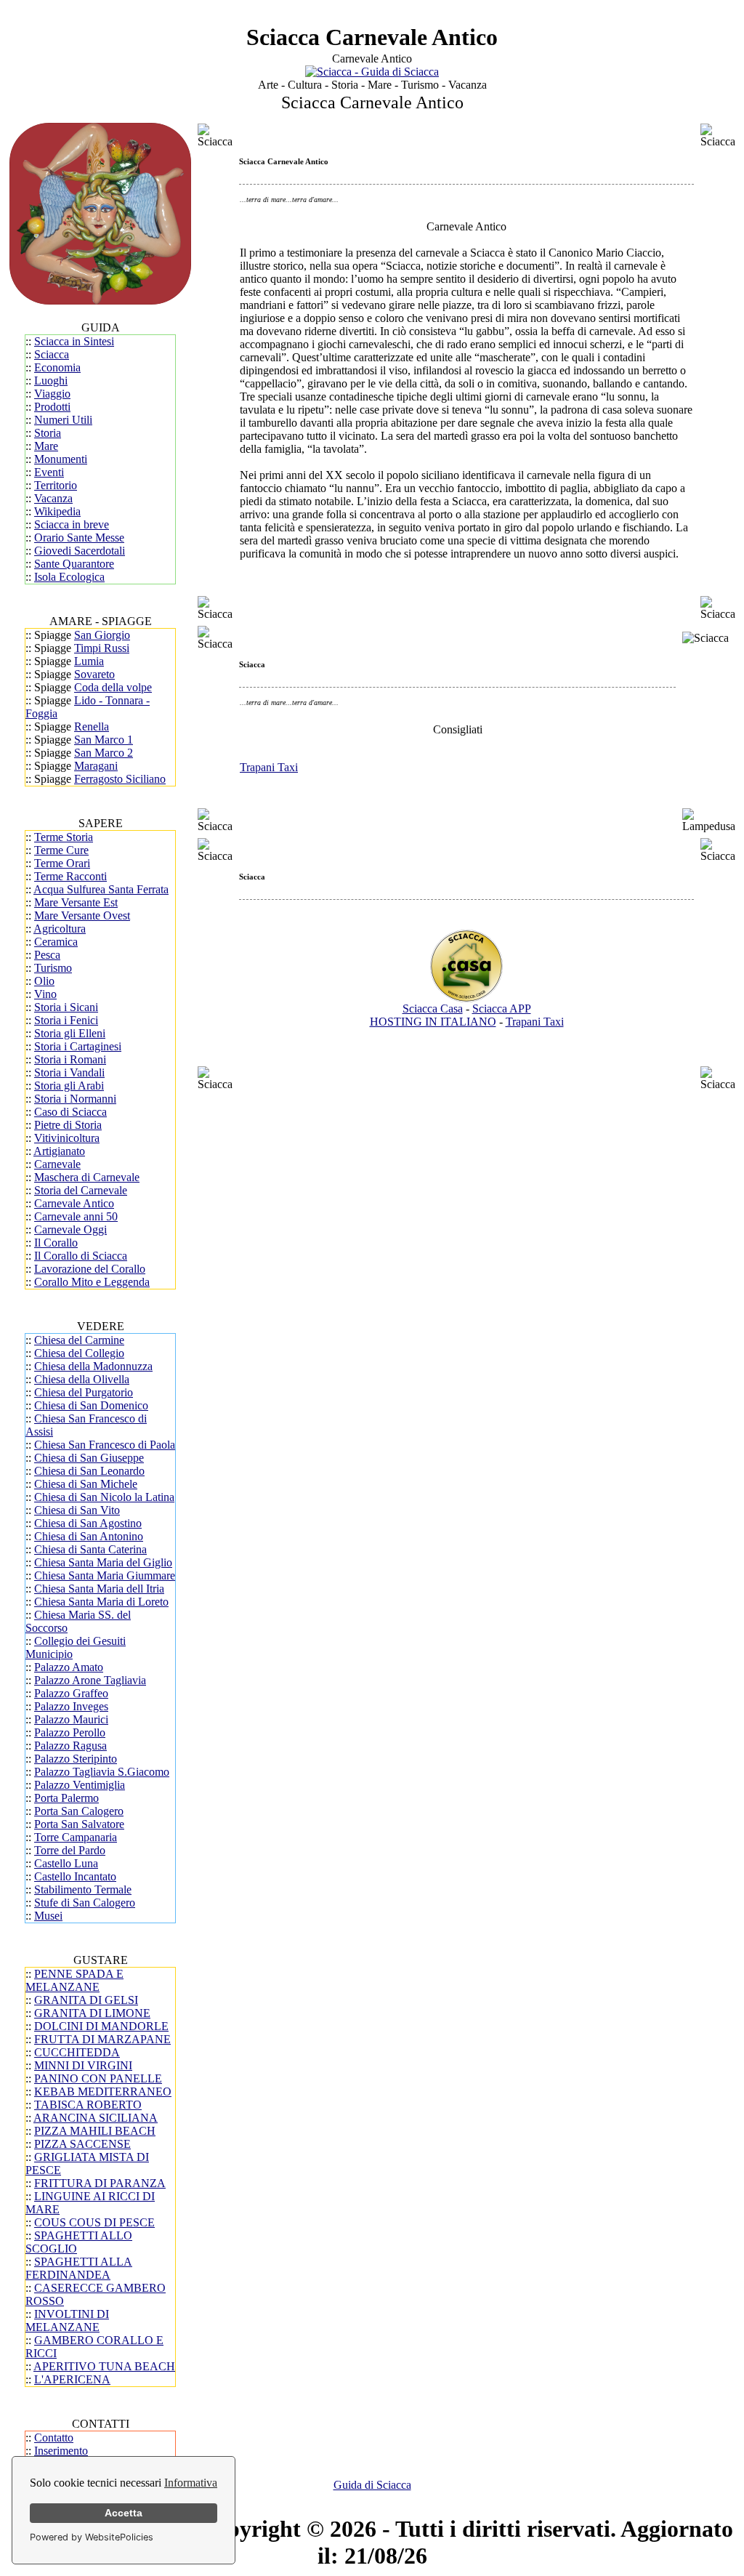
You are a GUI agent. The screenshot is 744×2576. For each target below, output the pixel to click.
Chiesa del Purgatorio (84, 1392)
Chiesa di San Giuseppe (89, 1458)
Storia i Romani (70, 1059)
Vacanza (53, 498)
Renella (92, 726)
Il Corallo (56, 1243)
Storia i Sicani (66, 1007)
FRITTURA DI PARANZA (100, 2183)
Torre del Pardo (70, 1850)
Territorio (56, 485)
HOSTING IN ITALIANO (433, 1022)
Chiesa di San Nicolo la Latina (104, 1497)
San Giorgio (102, 635)
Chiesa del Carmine (79, 1340)
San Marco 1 (104, 740)
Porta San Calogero (79, 1811)
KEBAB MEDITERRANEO (103, 2092)
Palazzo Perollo (70, 1732)
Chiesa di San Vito (77, 1510)
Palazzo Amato (69, 1667)
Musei (48, 1916)
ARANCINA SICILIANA (96, 2118)
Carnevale (57, 1164)
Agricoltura (60, 929)
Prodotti (52, 407)
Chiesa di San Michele (86, 1484)
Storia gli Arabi (69, 1086)
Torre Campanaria (76, 1837)
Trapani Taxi (269, 767)
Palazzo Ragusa (70, 1746)
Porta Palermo (66, 1798)
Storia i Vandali (69, 1072)
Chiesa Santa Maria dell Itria (99, 1589)
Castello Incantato (75, 1876)
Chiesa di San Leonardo (89, 1471)
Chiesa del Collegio (79, 1353)
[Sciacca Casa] (466, 998)
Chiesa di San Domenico (91, 1405)
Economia (57, 367)
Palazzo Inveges (71, 1706)
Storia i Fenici (66, 1020)
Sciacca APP (502, 1009)
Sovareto (94, 674)
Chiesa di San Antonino (89, 1536)
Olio (44, 981)
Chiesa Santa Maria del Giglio (103, 1562)
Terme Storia (64, 837)
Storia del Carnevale (81, 1190)
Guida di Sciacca (372, 2485)
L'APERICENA (72, 2379)
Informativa (191, 2483)
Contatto (54, 2438)
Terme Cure (61, 850)
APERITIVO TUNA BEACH (104, 2366)
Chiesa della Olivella (82, 1379)
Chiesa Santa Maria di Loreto (101, 1602)
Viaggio (52, 394)
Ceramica (56, 942)
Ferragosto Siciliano (120, 779)
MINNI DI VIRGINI (83, 2065)
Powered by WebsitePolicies (92, 2537)
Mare (46, 446)
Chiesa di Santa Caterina (90, 1549)
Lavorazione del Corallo (90, 1269)
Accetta (124, 2513)
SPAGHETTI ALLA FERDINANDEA (79, 2268)
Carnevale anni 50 (76, 1216)
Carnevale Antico (74, 1203)
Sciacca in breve (72, 524)
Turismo (53, 968)
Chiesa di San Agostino (88, 1523)
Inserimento (61, 2451)
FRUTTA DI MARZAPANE (102, 2039)
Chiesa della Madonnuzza (93, 1366)
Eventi (49, 472)
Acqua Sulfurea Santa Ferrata (101, 889)
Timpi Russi (102, 648)
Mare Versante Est (76, 902)
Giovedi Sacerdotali (80, 551)
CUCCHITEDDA (77, 2052)
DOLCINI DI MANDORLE (101, 2026)
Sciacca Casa (433, 1009)
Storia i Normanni (75, 1099)
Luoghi (51, 381)
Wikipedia (57, 511)
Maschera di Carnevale (87, 1177)
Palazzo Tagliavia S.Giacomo (102, 1772)
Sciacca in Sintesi (74, 341)
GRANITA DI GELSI (86, 2000)
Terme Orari (62, 863)
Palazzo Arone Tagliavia (90, 1680)
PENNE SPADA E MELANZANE (74, 1980)
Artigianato (59, 1151)
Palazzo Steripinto (76, 1759)
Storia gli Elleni (70, 1033)
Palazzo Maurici (71, 1719)
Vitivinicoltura (67, 1138)
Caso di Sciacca (70, 1112)
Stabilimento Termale (83, 1889)
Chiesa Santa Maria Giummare (105, 1575)
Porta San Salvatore (79, 1824)
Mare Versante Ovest (82, 915)
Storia (48, 433)
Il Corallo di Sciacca (81, 1256)
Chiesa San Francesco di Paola (105, 1445)
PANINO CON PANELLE (98, 2078)
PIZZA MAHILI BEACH (95, 2131)
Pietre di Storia (68, 1125)
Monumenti (61, 459)
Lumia (89, 661)
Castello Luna (66, 1863)
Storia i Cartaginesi (78, 1046)
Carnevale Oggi (70, 1229)
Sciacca (52, 354)
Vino (45, 994)
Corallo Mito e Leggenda (92, 1282)
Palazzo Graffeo (71, 1693)
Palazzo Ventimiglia (80, 1785)
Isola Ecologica (69, 577)
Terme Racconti (70, 876)
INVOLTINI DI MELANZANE (67, 2321)
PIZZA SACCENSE (82, 2144)
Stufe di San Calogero (85, 1903)
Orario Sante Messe (79, 538)
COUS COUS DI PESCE (94, 2222)
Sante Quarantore (74, 564)
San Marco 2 (104, 753)
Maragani (96, 766)
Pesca (47, 955)
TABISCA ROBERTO (88, 2105)
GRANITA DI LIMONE (92, 2013)
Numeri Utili (63, 420)
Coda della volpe (113, 687)
